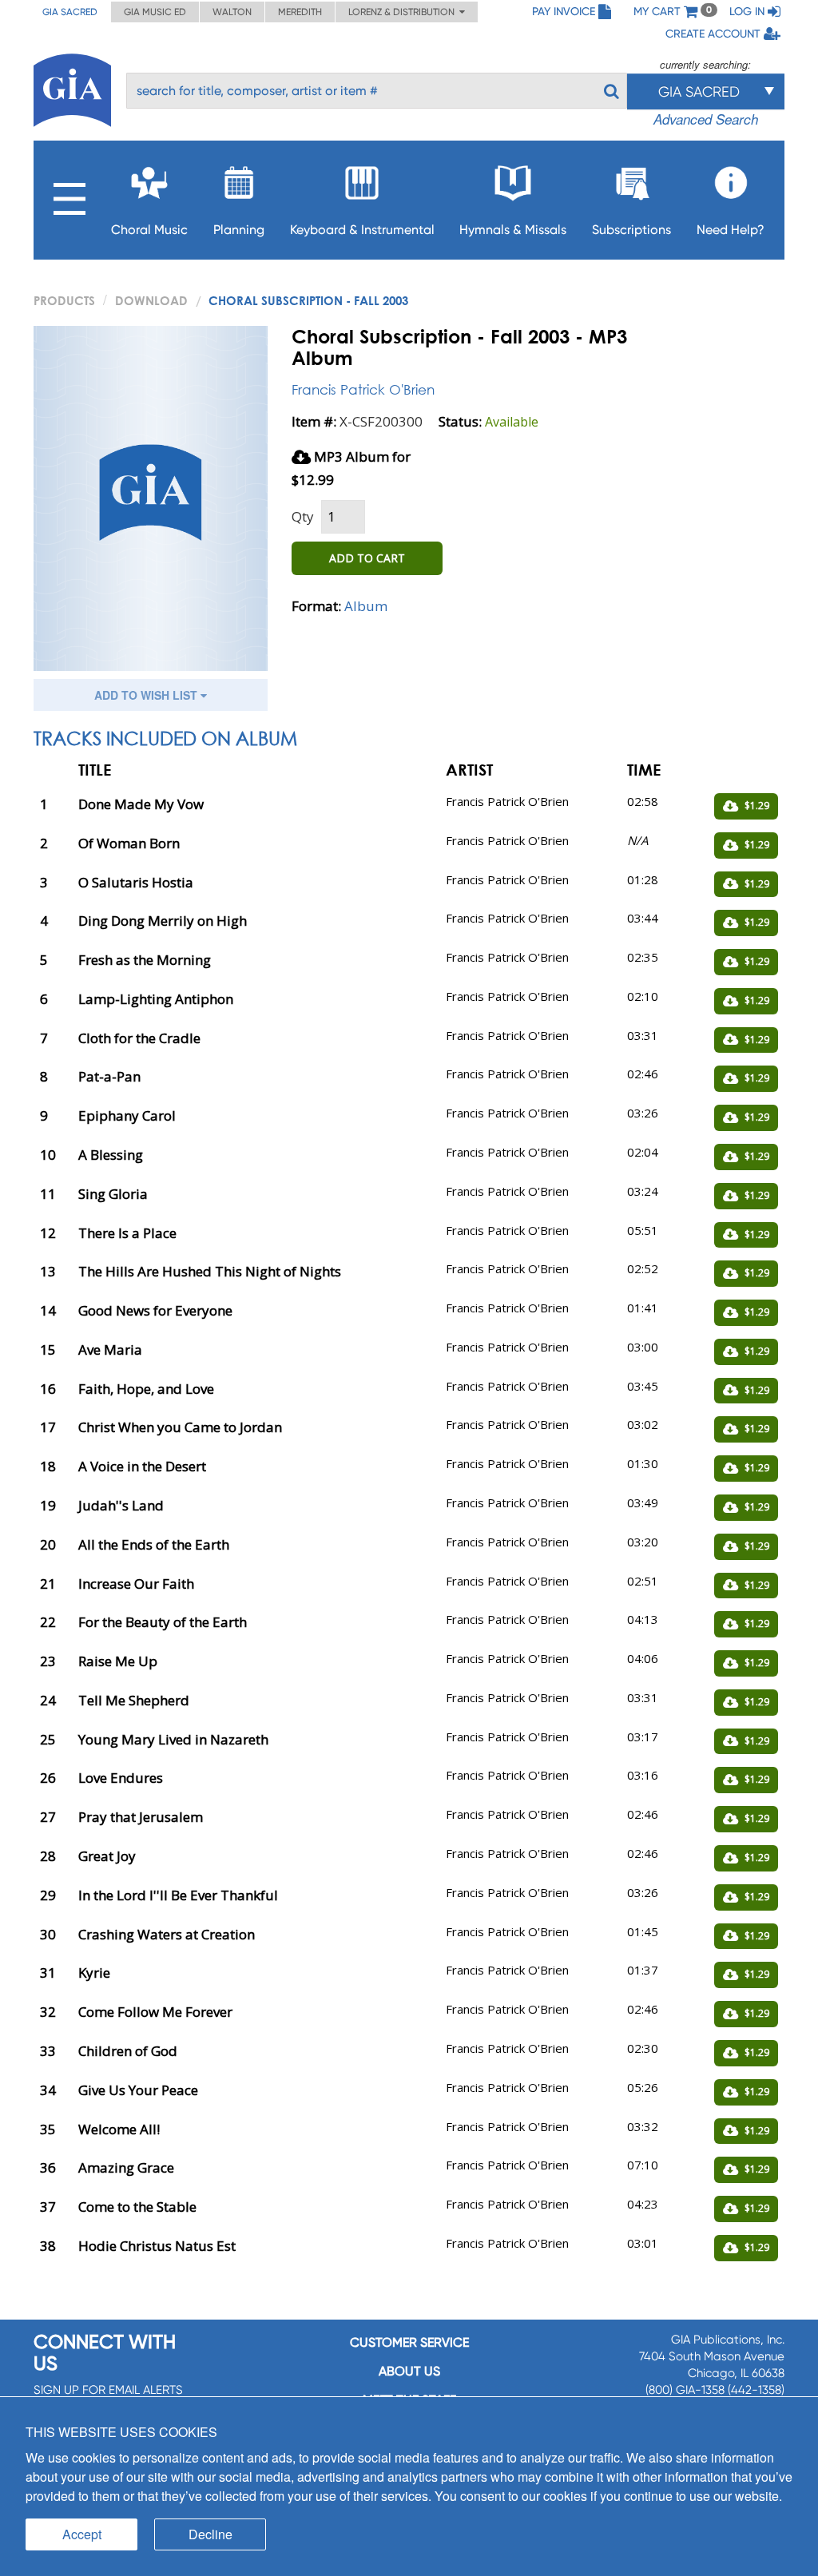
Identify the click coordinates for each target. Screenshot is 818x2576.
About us (409, 2371)
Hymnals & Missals (513, 230)
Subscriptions (631, 230)
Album (366, 606)
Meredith (300, 12)
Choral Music (149, 230)
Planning (239, 230)
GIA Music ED (155, 12)
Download (151, 300)
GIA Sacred (70, 12)
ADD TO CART (367, 558)
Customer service (409, 2342)
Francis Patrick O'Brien (363, 389)
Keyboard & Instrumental (362, 230)
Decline (210, 2534)
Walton (232, 12)
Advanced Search (706, 119)
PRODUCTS (64, 300)
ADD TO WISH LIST (147, 695)
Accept (82, 2534)
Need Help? (731, 230)
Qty (303, 516)
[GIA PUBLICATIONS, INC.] (72, 87)
